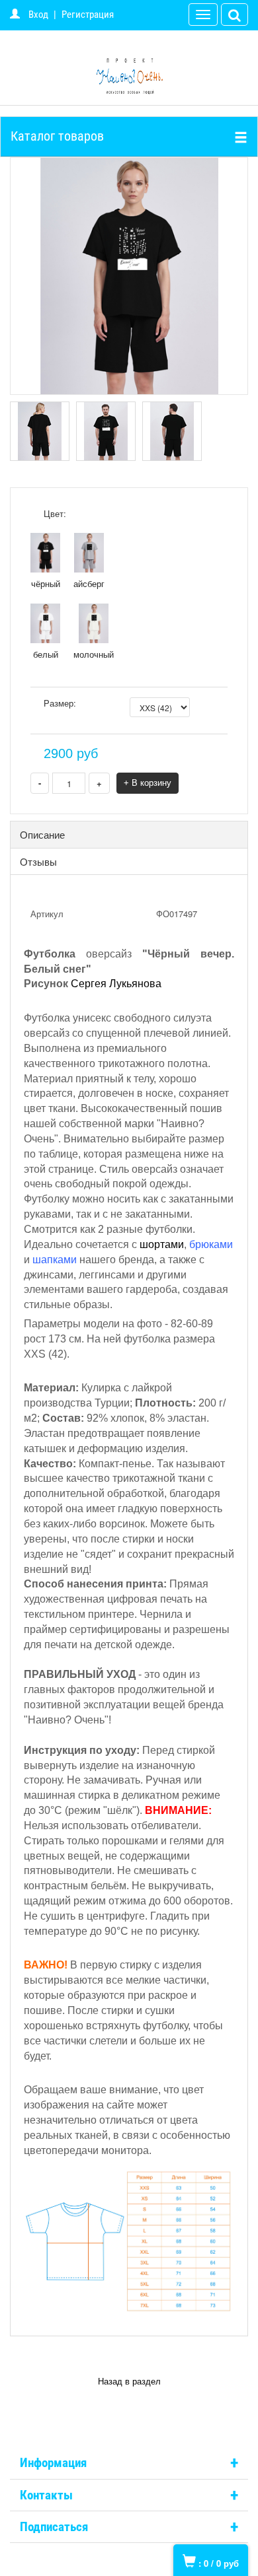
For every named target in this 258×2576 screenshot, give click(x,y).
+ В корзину (148, 783)
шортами (162, 1244)
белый (46, 654)
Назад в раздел (129, 2382)
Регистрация (88, 15)
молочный (94, 654)
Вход (38, 15)
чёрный (46, 583)
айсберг (89, 583)
